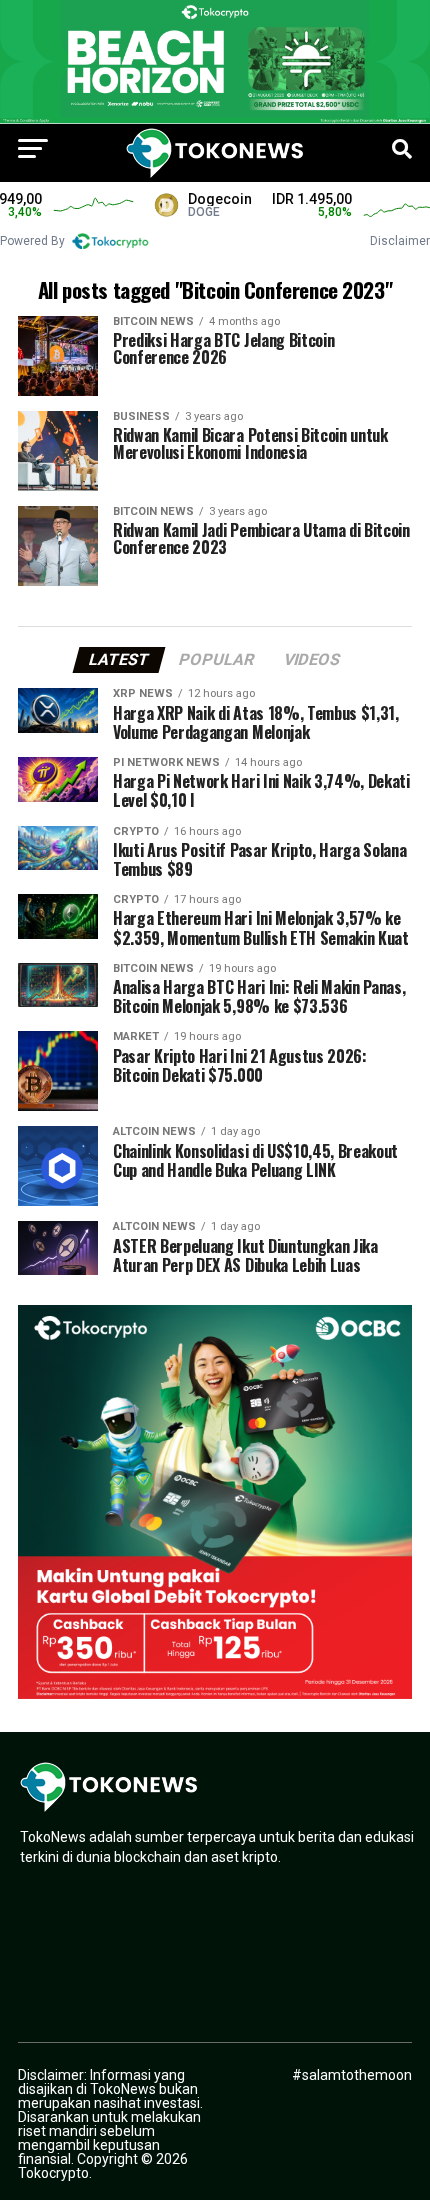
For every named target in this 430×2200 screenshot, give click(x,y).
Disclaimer (400, 241)
